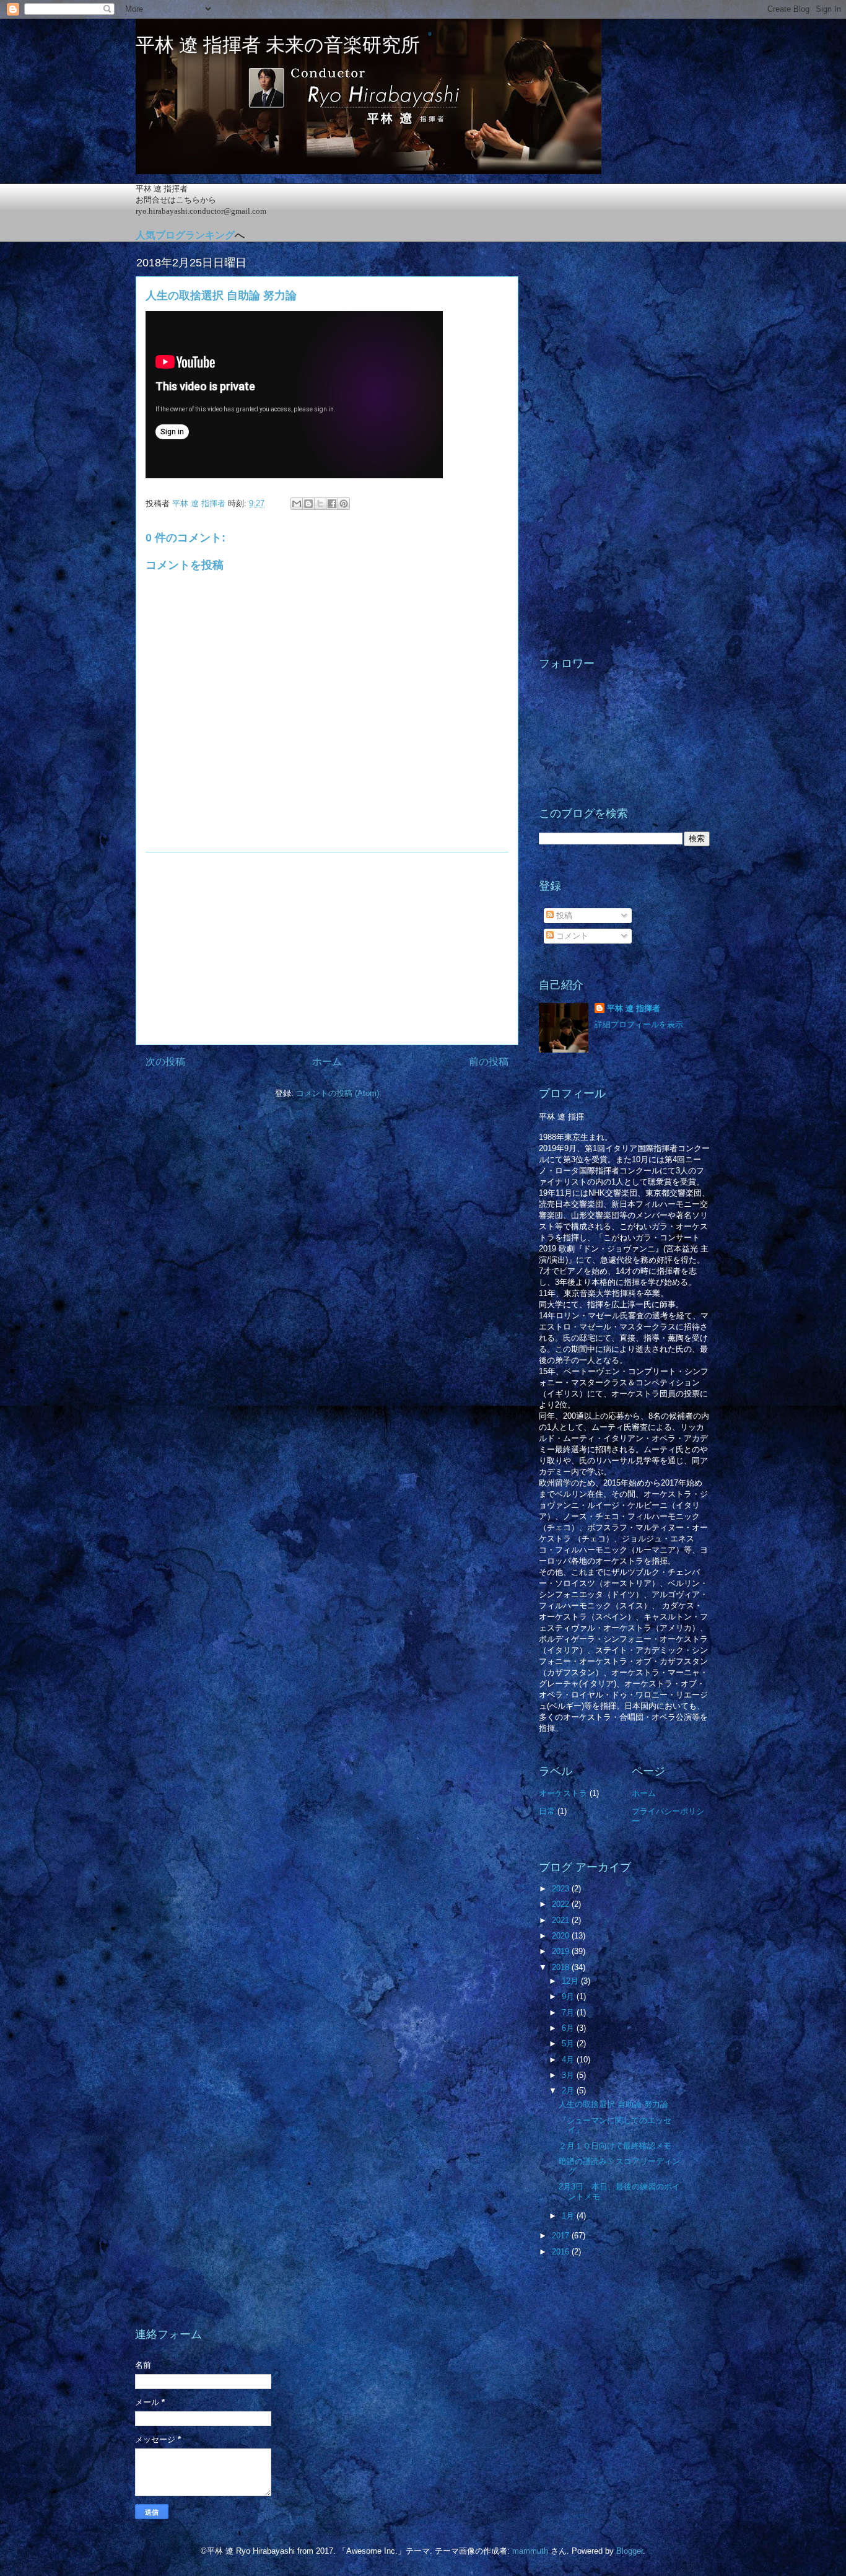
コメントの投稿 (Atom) (338, 1093)
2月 (569, 2091)
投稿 (563, 915)
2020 (562, 1936)
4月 (569, 2060)
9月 (569, 1996)
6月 (569, 2028)
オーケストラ (563, 1793)
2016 (562, 2252)
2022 (562, 1904)
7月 (569, 2013)
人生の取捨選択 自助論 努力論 (613, 2104)
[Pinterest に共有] (344, 504)
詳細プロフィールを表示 (639, 1024)
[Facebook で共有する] (332, 504)
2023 (562, 1889)
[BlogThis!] (308, 504)
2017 (562, 2236)
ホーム (327, 1062)
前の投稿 (489, 1062)
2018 (562, 1967)
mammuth (530, 2551)
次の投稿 (165, 1062)
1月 (569, 2216)
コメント (571, 936)
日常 (547, 1811)
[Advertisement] (327, 948)
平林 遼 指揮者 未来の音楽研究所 (278, 45)
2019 (562, 1951)
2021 (562, 1920)
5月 (569, 2044)
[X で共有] (320, 504)
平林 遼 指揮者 (634, 1008)
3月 (569, 2075)
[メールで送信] (297, 504)
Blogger (630, 2551)
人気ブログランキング (185, 235)
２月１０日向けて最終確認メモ (615, 2146)
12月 (571, 1981)
